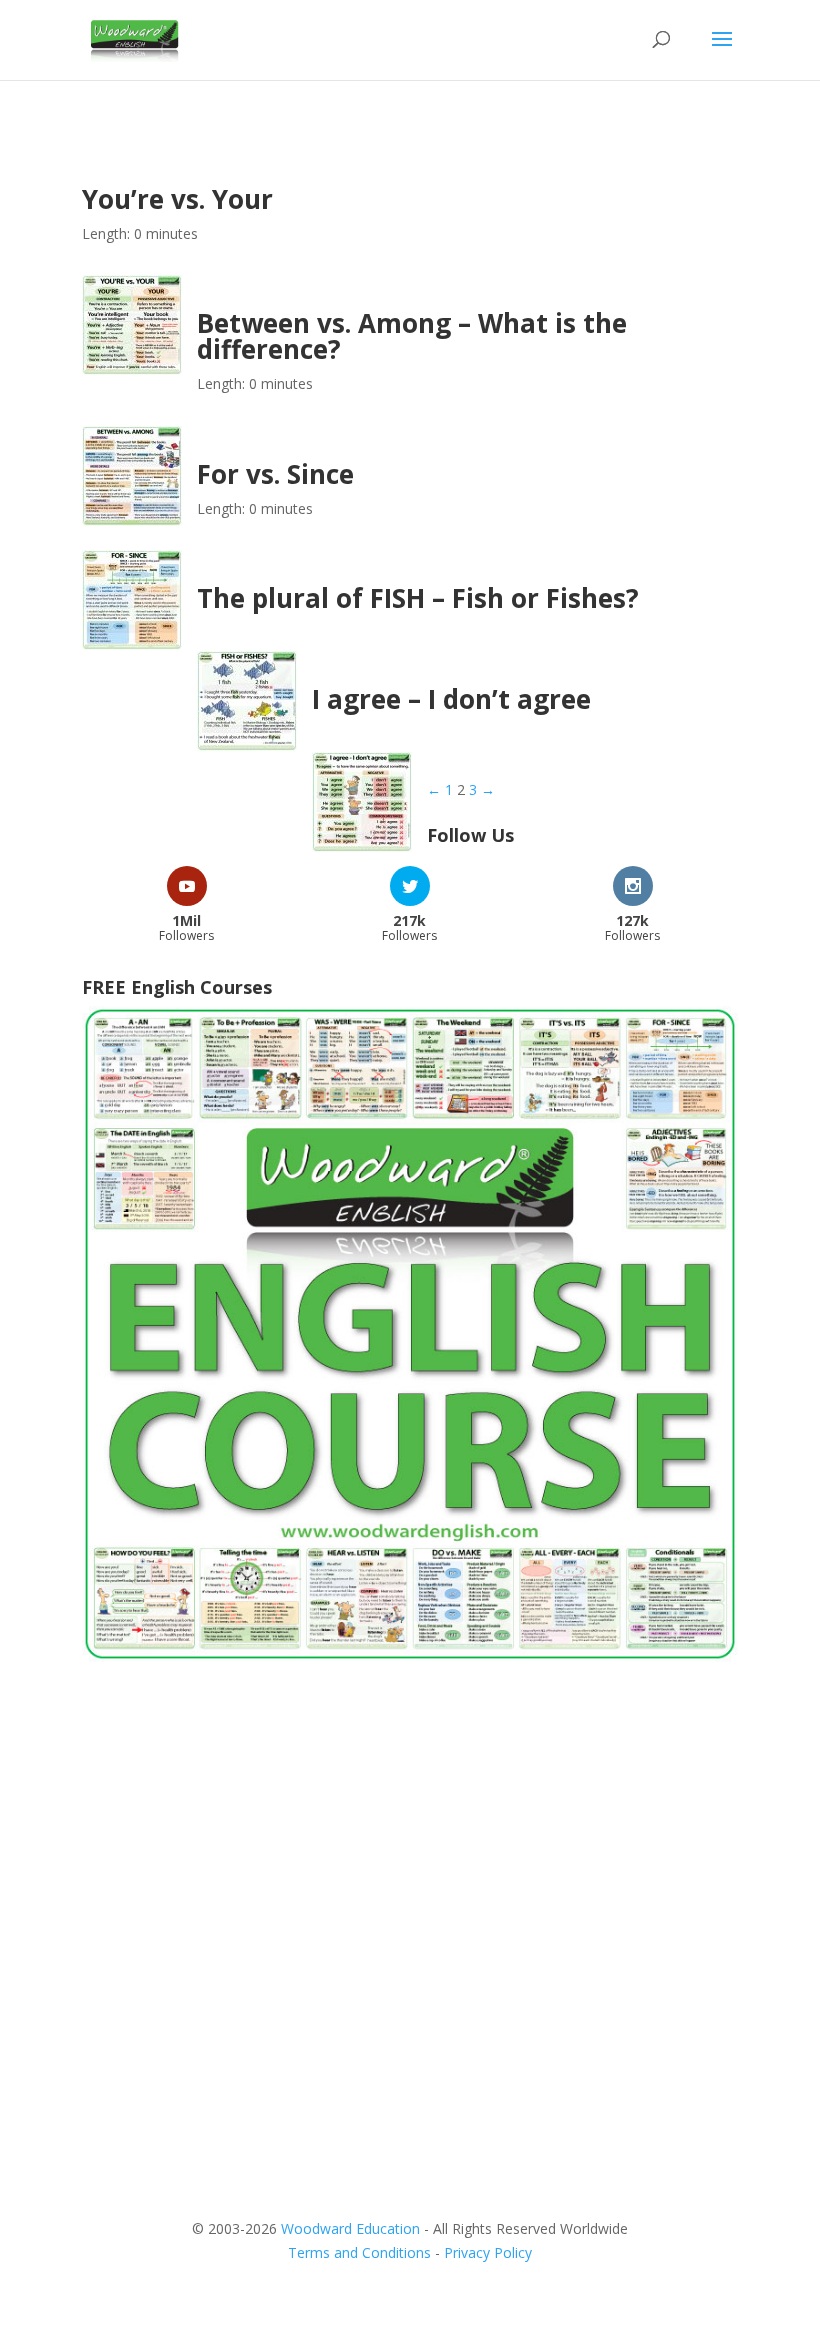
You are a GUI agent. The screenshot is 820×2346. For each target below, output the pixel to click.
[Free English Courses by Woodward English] (410, 1656)
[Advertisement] (410, 1839)
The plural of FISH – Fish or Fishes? (418, 598)
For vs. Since (275, 474)
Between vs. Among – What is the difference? (412, 336)
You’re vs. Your (177, 199)
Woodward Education (350, 2228)
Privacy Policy (488, 2252)
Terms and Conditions (359, 2252)
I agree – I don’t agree (451, 699)
